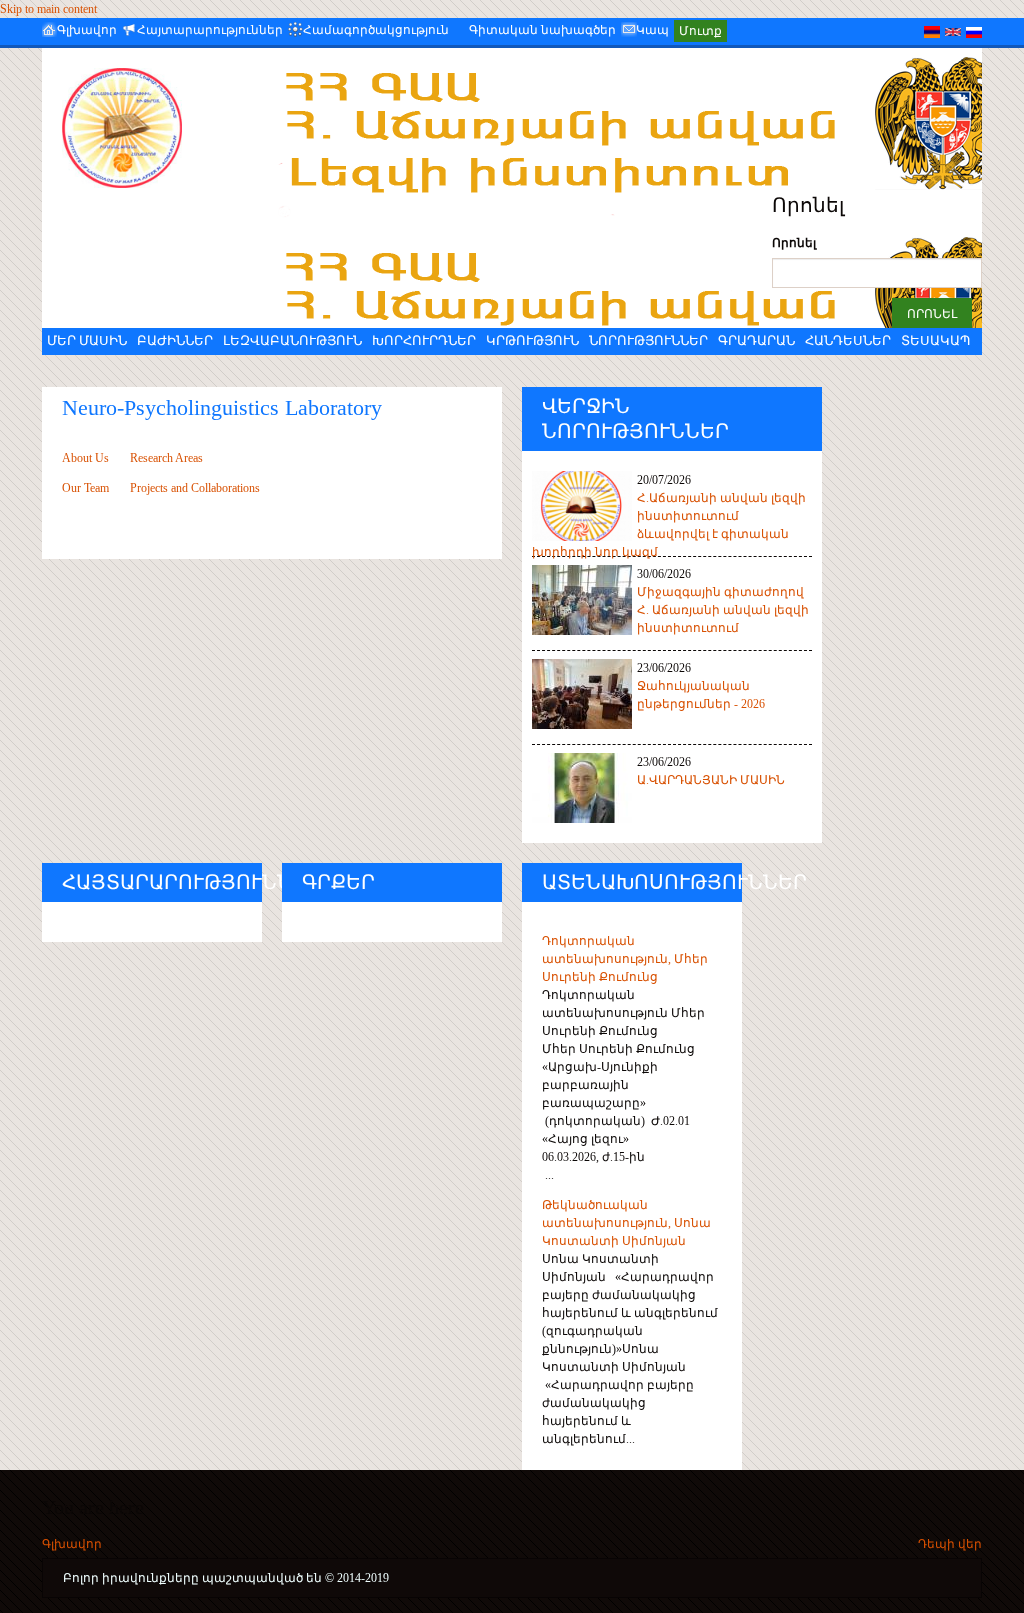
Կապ (652, 30)
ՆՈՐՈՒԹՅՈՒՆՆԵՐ (648, 340)
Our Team (85, 488)
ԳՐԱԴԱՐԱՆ (756, 340)
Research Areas (165, 458)
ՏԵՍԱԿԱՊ (935, 340)
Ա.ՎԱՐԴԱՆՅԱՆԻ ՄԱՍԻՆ (711, 780)
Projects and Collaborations (193, 488)
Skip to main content (48, 9)
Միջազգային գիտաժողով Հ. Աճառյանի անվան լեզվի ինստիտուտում (723, 610)
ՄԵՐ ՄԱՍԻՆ (87, 340)
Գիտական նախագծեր (542, 30)
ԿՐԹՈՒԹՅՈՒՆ (532, 340)
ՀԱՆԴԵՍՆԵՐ (848, 340)
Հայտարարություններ (210, 30)
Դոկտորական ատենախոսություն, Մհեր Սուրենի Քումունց (625, 959)
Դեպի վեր (950, 1544)
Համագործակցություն (376, 30)
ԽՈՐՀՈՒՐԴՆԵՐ (424, 340)
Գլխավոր (87, 30)
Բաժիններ (175, 340)
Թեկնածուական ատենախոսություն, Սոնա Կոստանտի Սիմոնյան (626, 1223)
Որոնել (794, 243)
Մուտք (700, 31)
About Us (85, 458)
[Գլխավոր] (137, 128)
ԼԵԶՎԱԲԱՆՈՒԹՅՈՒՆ (292, 340)
